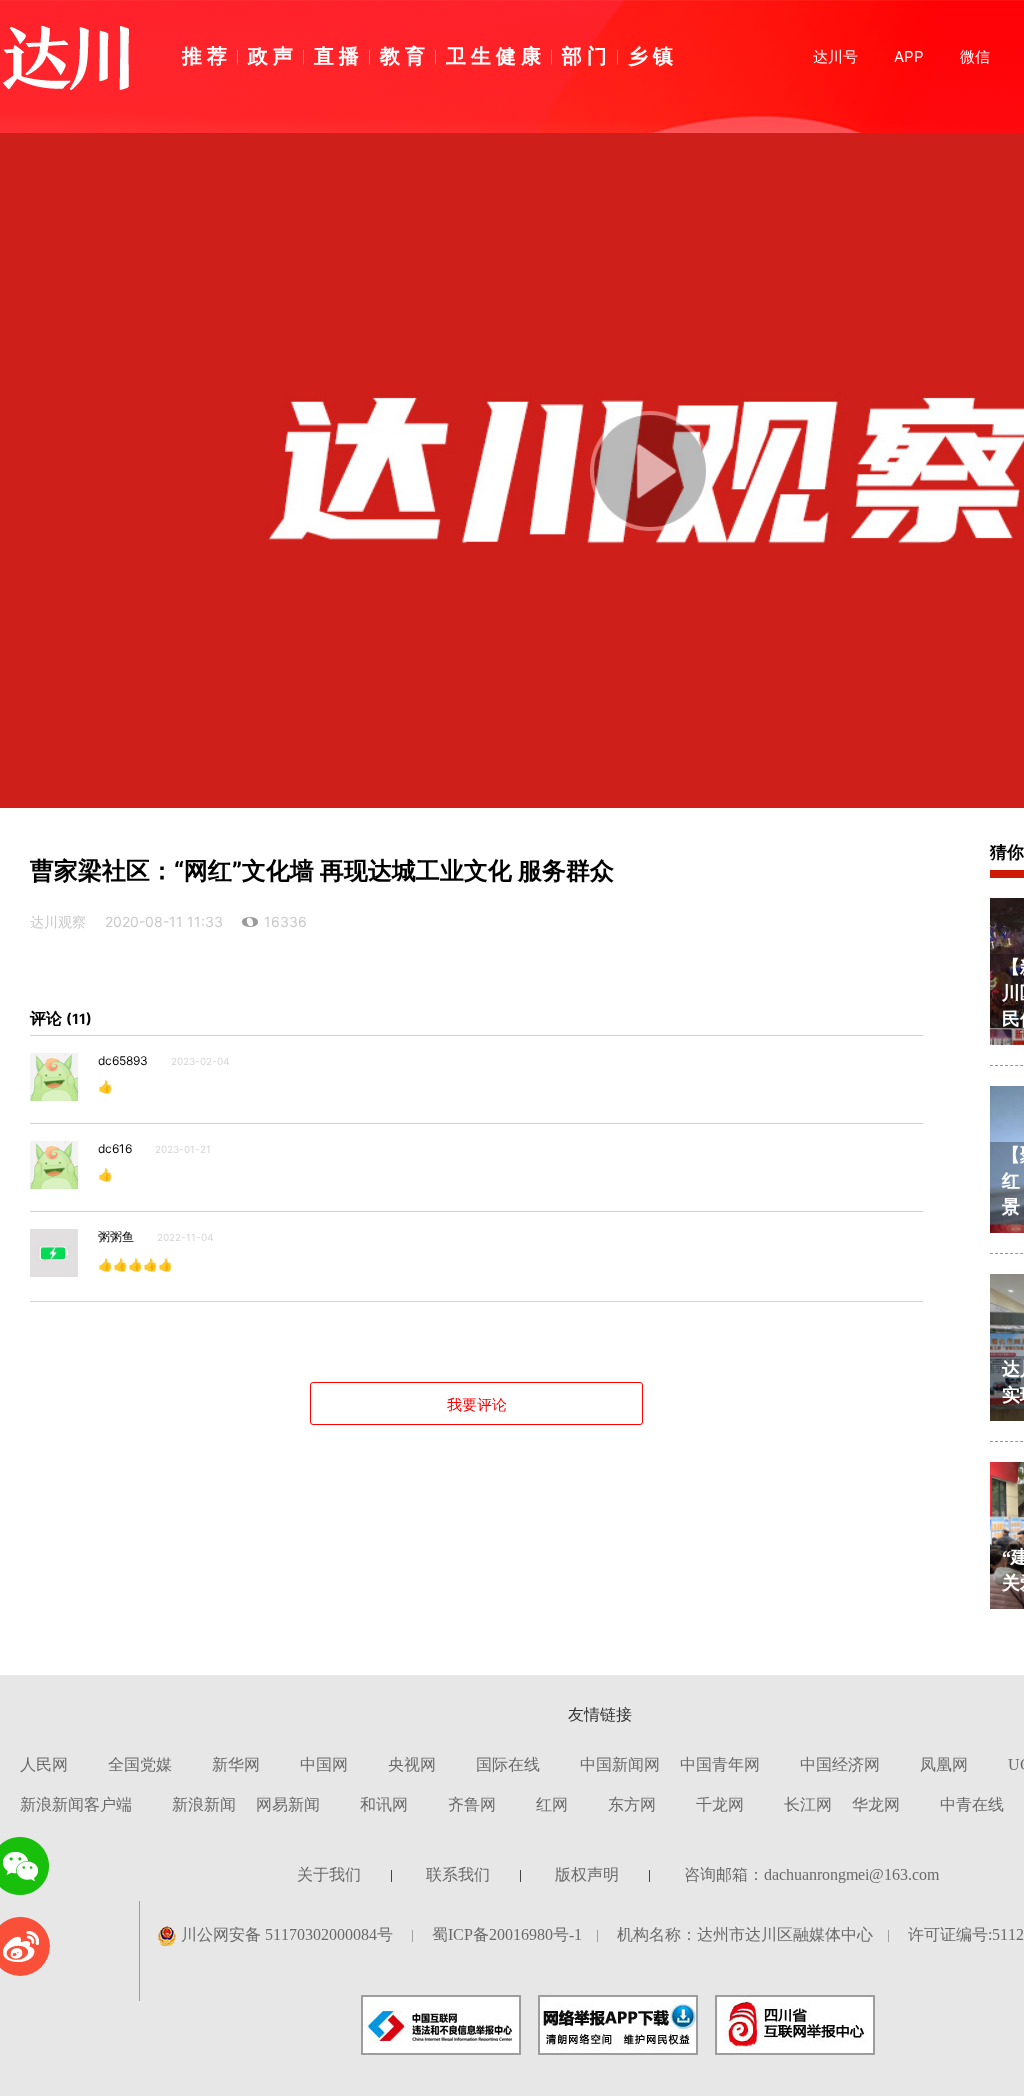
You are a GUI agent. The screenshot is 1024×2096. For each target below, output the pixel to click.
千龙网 (720, 1804)
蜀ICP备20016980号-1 (507, 1934)
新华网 (236, 1764)
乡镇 (653, 55)
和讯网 (384, 1804)
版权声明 (587, 1874)
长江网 (808, 1804)
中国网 (324, 1764)
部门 (587, 55)
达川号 (835, 56)
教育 (405, 55)
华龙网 (876, 1804)
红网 (552, 1804)
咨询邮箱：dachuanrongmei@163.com (811, 1874)
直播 (339, 55)
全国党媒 (140, 1764)
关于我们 (329, 1874)
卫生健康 (496, 55)
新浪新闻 (204, 1804)
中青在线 (972, 1804)
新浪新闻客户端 (76, 1804)
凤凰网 (944, 1764)
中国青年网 (720, 1764)
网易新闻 (288, 1804)
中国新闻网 (620, 1764)
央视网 (412, 1764)
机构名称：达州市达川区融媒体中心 (745, 1934)
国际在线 (508, 1764)
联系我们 (458, 1874)
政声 (273, 55)
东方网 (632, 1804)
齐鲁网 (472, 1804)
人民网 (44, 1764)
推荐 (207, 55)
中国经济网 (840, 1764)
